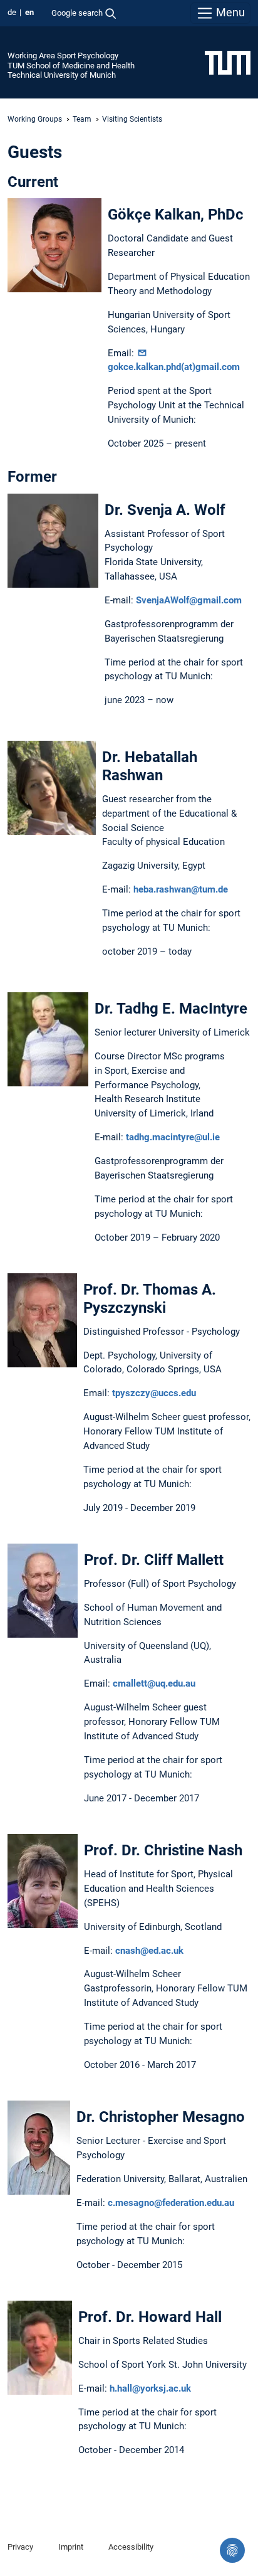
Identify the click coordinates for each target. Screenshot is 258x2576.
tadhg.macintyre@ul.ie (173, 1137)
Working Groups (35, 119)
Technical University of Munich (62, 75)
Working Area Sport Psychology (63, 56)
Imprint (71, 2547)
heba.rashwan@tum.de (181, 889)
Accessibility (131, 2547)
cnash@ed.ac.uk (149, 1951)
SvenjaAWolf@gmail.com (189, 600)
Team (82, 119)
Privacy (20, 2547)
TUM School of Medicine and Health (71, 66)
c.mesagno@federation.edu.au (171, 2203)
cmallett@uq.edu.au (154, 1683)
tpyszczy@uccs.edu (154, 1393)
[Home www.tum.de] (228, 62)
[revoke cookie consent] (232, 2550)
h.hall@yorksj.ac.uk (150, 2388)
